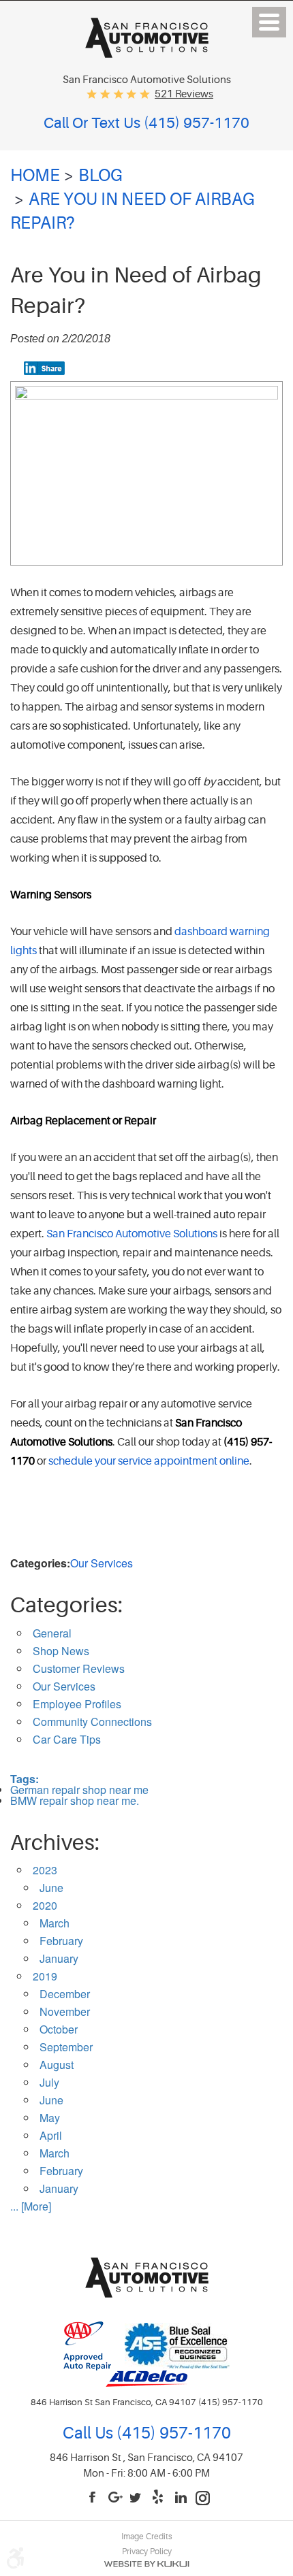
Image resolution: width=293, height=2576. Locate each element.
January (59, 1958)
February (61, 1941)
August (57, 2065)
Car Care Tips (67, 1739)
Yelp (159, 2498)
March (55, 1923)
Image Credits (147, 2537)
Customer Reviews (79, 1668)
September (66, 2047)
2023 (45, 1870)
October (59, 2029)
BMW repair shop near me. (75, 1800)
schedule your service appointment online (149, 1461)
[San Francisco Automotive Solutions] (147, 53)
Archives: (55, 1843)
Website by (146, 2564)
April (51, 2135)
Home (35, 176)
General (52, 1633)
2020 (45, 1905)
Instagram (203, 2498)
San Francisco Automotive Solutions (132, 1234)
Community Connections (92, 1722)
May (50, 2118)
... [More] (31, 2206)
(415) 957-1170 (172, 2433)
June (51, 1888)
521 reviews (184, 94)
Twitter (138, 2498)
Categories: (66, 1605)
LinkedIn (181, 2498)
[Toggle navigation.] (269, 22)
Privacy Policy (147, 2551)
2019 (45, 1976)
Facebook (94, 2498)
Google (116, 2498)
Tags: (25, 1779)
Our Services (102, 1563)
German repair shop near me (79, 1790)
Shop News (61, 1651)
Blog (101, 176)
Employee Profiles (77, 1704)
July (49, 2082)
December (65, 1994)
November (65, 2011)
